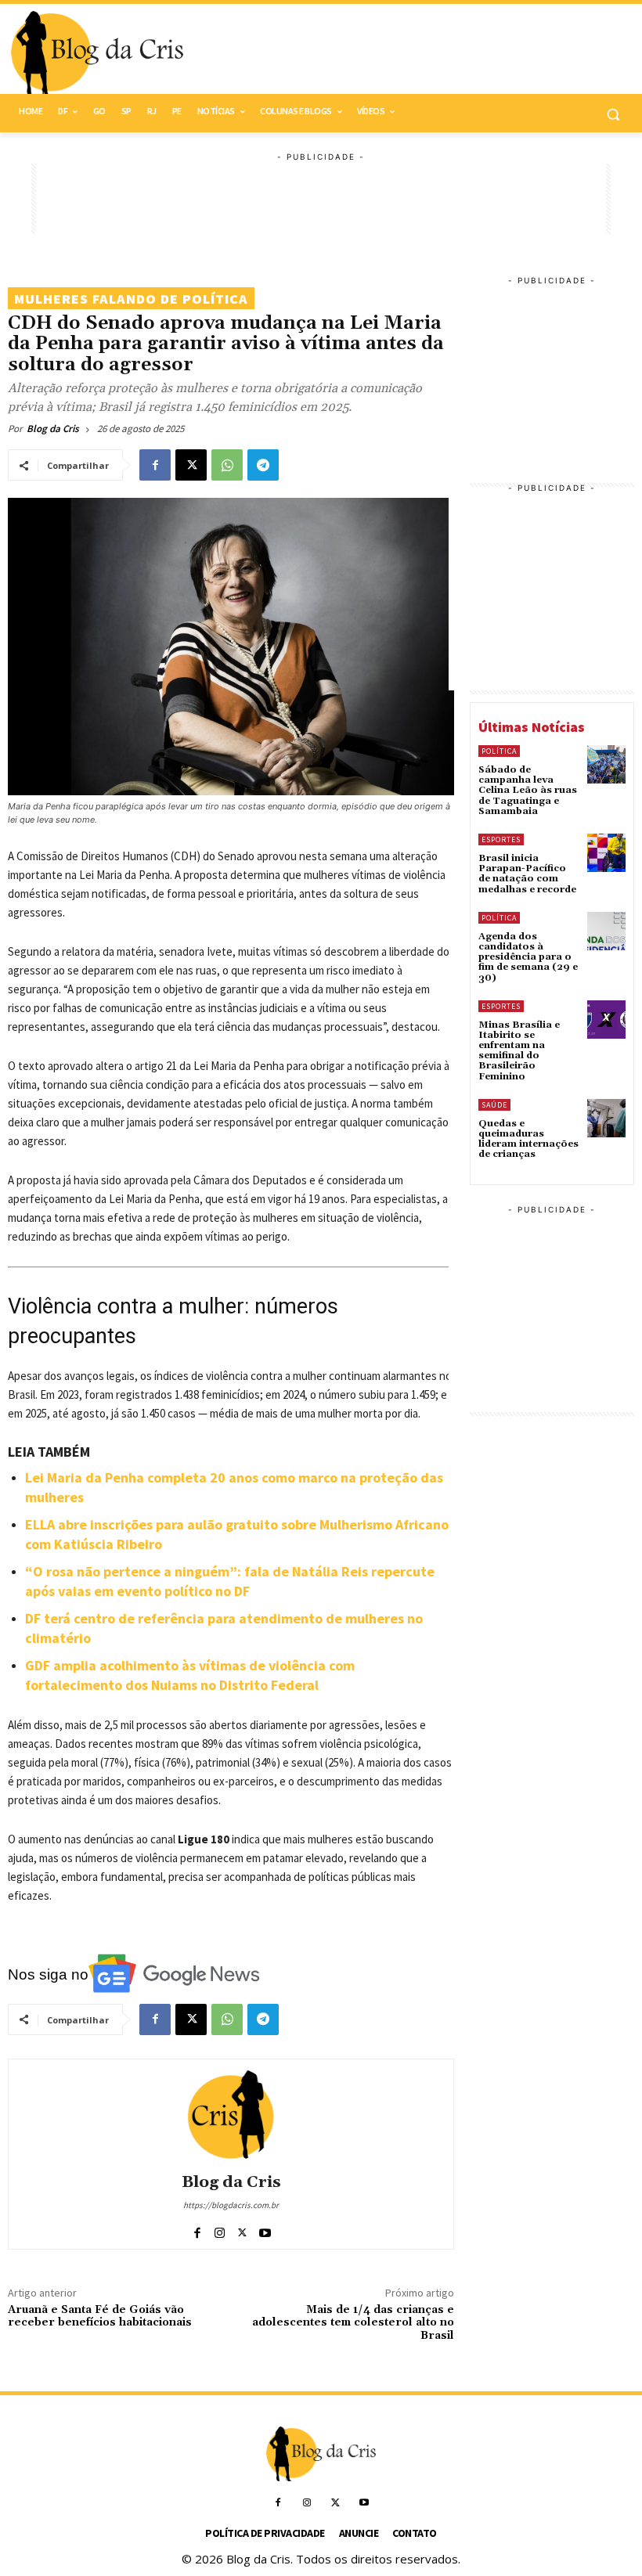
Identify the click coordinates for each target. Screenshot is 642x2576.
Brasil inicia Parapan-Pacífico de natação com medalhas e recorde (527, 874)
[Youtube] (265, 2230)
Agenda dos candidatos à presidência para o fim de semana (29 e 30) (528, 957)
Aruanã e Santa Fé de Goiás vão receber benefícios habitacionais (100, 2317)
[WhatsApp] (227, 465)
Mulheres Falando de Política (131, 299)
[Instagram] (220, 2230)
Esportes (501, 839)
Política (499, 751)
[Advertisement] (321, 199)
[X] (191, 465)
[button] (613, 114)
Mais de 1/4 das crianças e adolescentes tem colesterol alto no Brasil (353, 2323)
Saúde (494, 1105)
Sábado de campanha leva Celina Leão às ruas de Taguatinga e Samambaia (528, 791)
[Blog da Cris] (231, 2114)
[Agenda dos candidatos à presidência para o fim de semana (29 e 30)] (606, 931)
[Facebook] (155, 465)
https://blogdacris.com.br (231, 2205)
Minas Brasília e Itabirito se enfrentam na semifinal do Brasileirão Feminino (519, 1051)
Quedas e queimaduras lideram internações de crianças (528, 1139)
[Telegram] (263, 465)
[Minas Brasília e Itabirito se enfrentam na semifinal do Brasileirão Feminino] (606, 1020)
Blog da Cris (53, 429)
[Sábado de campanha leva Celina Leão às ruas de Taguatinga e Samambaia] (606, 764)
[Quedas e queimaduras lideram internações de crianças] (606, 1118)
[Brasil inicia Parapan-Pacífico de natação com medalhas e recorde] (606, 853)
